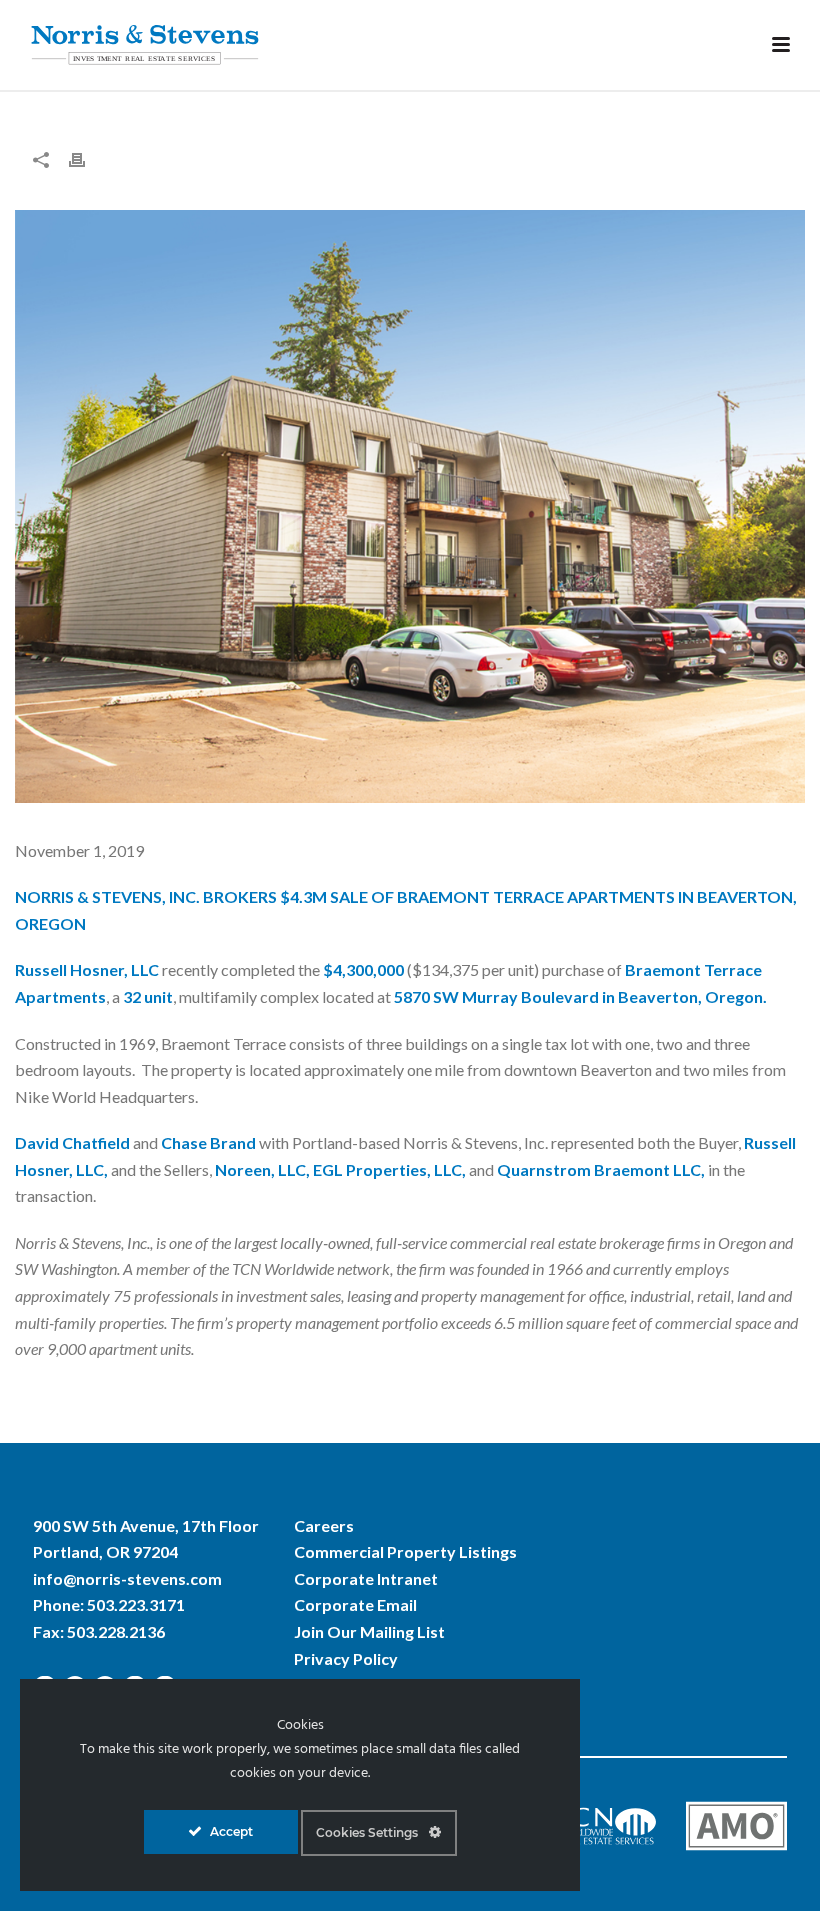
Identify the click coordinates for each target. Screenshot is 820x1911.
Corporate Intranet (366, 1578)
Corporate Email (355, 1604)
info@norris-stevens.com (127, 1578)
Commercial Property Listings (405, 1551)
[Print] (87, 158)
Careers (324, 1525)
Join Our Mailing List (369, 1631)
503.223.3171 (136, 1604)
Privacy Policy (346, 1658)
